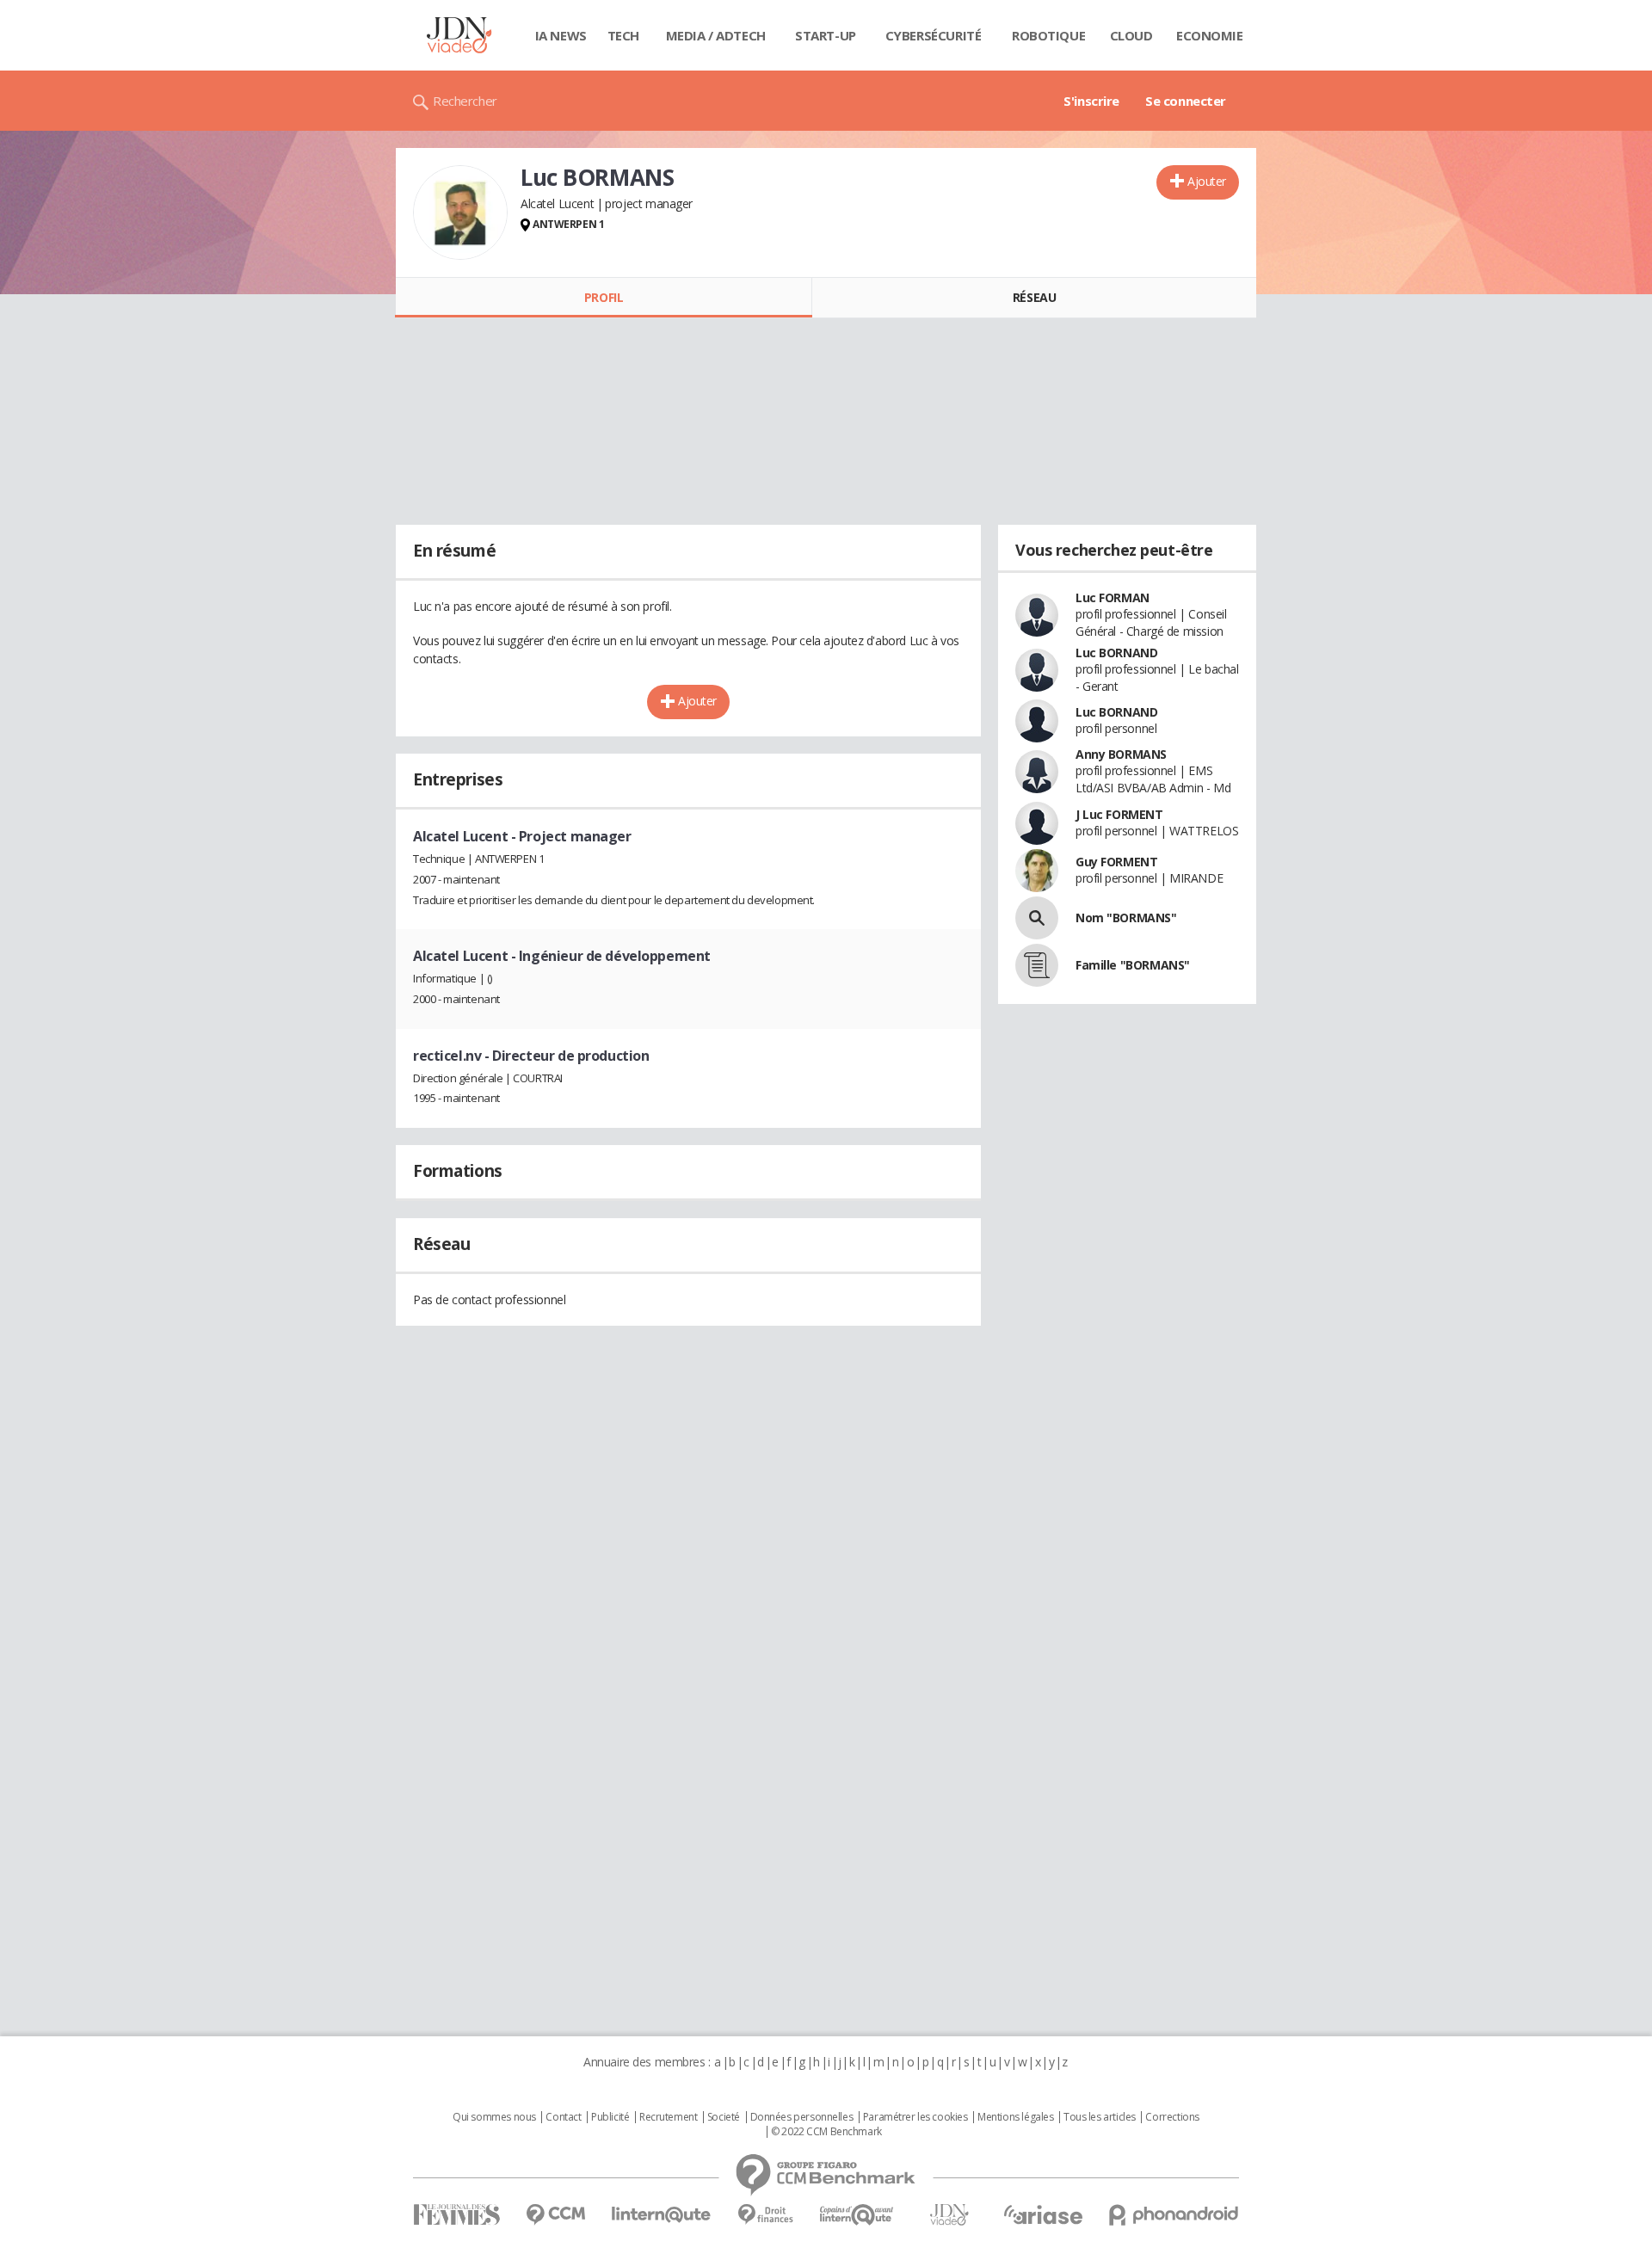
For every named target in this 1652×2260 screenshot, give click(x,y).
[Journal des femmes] (456, 2215)
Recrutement (668, 2117)
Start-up (826, 35)
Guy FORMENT (1116, 862)
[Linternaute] (662, 2215)
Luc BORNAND (1116, 653)
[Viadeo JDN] (949, 2215)
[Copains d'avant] (857, 2215)
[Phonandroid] (1174, 2215)
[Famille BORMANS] (1037, 965)
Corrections (1172, 2117)
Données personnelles (802, 2117)
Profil (604, 297)
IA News (561, 35)
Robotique (1048, 35)
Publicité (610, 2117)
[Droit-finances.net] (765, 2215)
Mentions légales (1015, 2117)
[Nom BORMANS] (1037, 918)
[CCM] (555, 2215)
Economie (1210, 35)
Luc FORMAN (1113, 597)
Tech (623, 35)
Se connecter (1186, 101)
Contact (563, 2117)
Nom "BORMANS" (1126, 918)
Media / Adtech (716, 35)
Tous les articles (1100, 2117)
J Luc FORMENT (1119, 814)
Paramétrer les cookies (915, 2117)
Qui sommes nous (494, 2117)
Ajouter (1207, 181)
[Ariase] (1043, 2214)
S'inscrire (1091, 101)
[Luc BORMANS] (460, 212)
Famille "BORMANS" (1133, 965)
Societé (724, 2117)
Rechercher (465, 101)
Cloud (1131, 35)
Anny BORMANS (1121, 754)
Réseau (1034, 297)
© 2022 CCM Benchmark (826, 2132)
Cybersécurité (934, 35)
